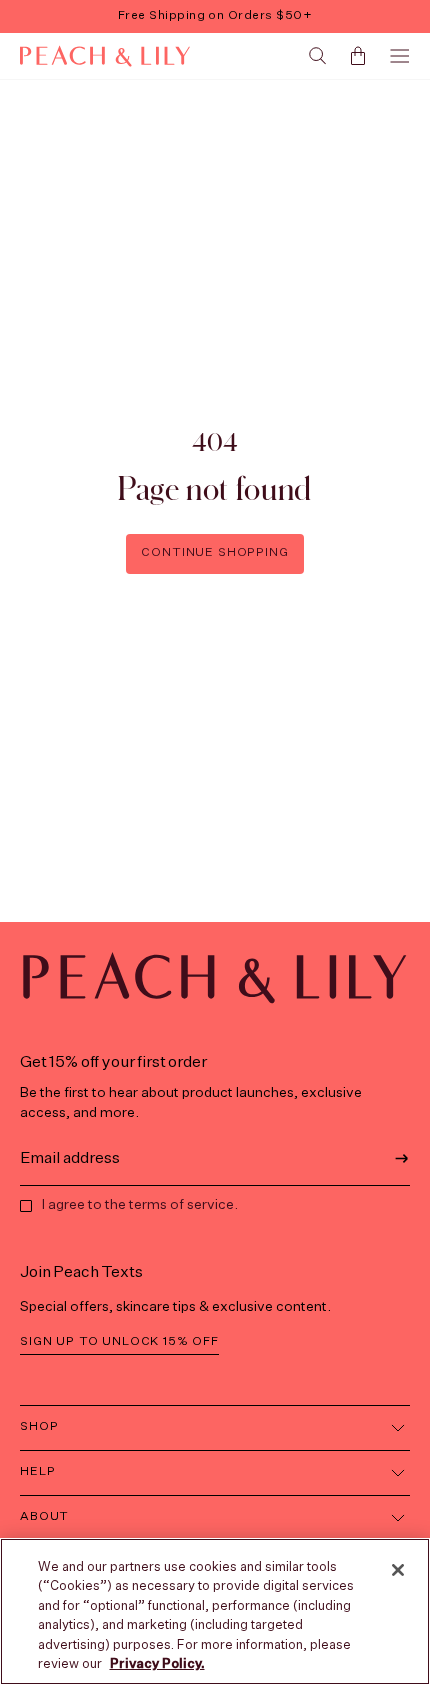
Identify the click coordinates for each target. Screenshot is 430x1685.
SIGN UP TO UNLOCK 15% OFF (119, 1342)
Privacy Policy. (157, 1664)
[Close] (398, 1570)
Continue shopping (214, 553)
